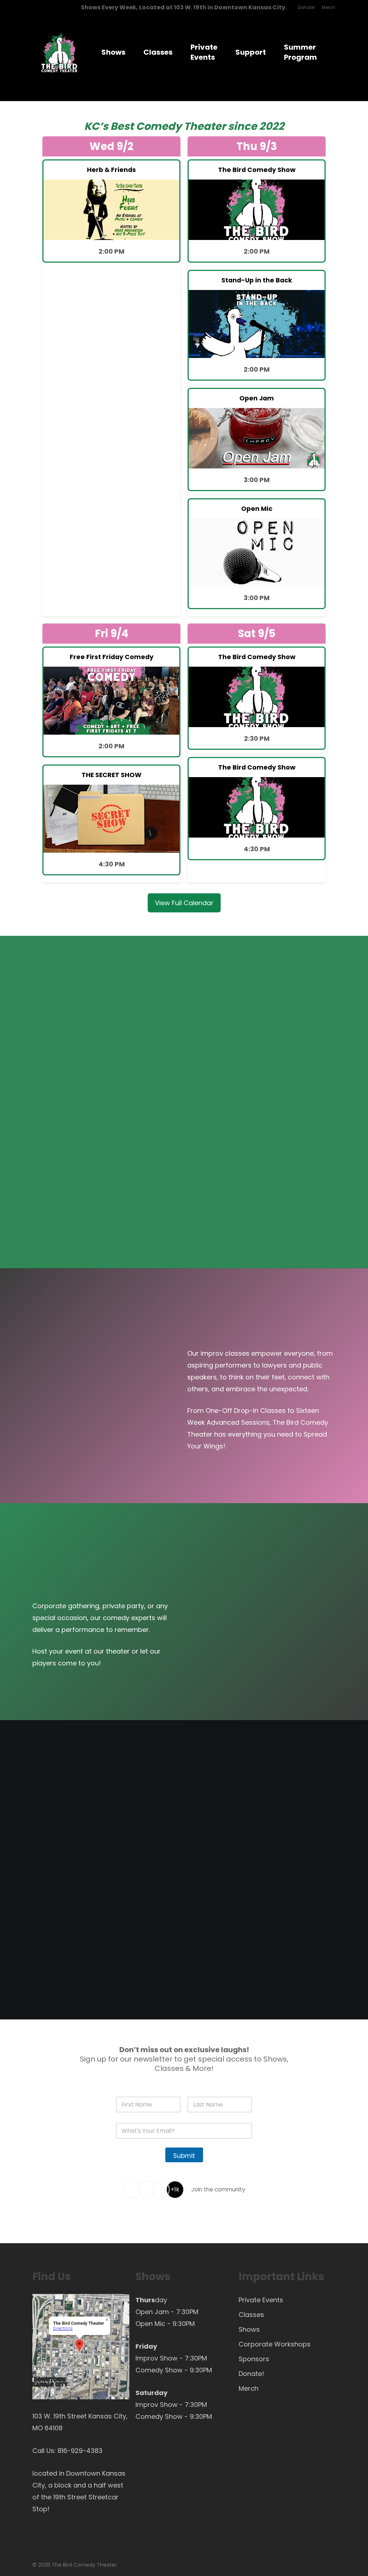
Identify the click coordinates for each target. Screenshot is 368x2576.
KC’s (96, 126)
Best (122, 126)
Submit (184, 2156)
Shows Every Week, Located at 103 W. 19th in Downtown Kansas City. (184, 7)
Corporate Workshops (275, 2344)
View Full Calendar (184, 903)
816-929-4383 (80, 2451)
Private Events (261, 2300)
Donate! (251, 2374)
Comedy (159, 126)
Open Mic (150, 2324)
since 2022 (256, 126)
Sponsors (254, 2359)
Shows (249, 2329)
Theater (205, 126)
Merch (249, 2388)
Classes (251, 2315)
